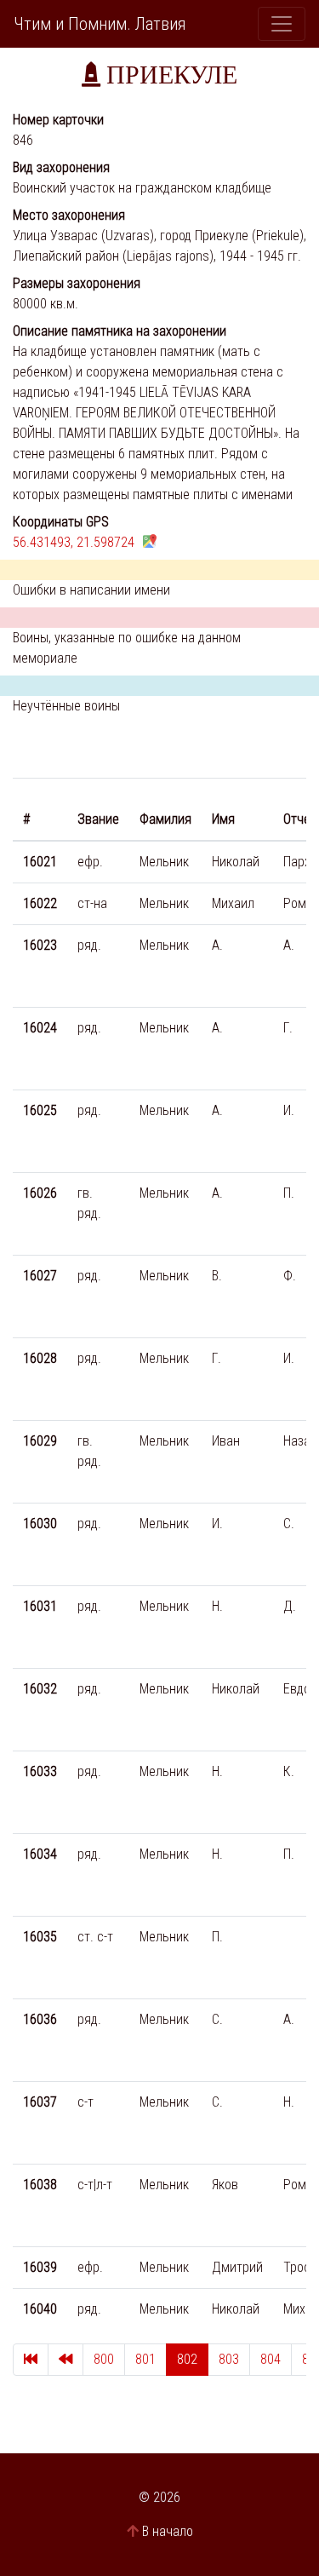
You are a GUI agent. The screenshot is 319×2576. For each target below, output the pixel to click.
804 (271, 2359)
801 (145, 2359)
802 (187, 2359)
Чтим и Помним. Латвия (100, 24)
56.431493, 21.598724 (74, 542)
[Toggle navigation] (282, 24)
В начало (168, 2531)
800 (104, 2359)
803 (229, 2359)
